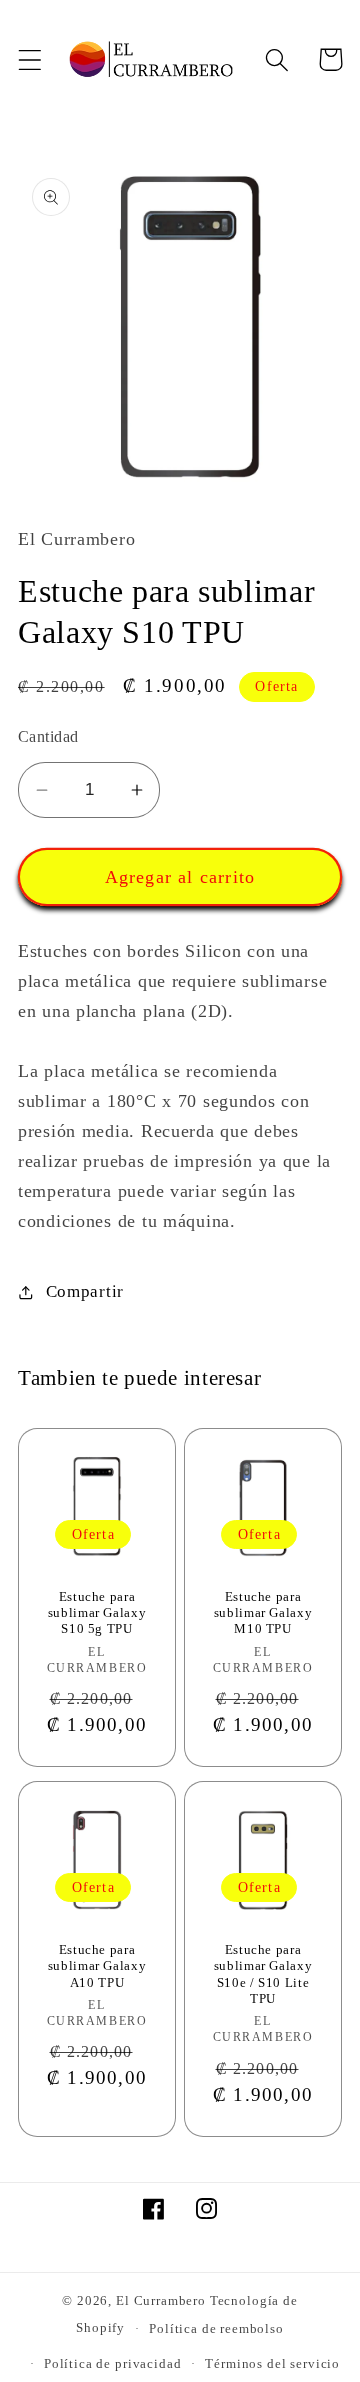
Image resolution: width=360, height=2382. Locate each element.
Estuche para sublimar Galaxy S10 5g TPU (97, 1613)
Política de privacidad (112, 2363)
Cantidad (48, 736)
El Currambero (161, 2300)
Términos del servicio (272, 2363)
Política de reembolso (216, 2328)
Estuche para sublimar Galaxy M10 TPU (263, 1613)
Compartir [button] (85, 1291)
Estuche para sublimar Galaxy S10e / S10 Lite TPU (263, 1974)
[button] (30, 59)
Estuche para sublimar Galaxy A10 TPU (97, 1966)
